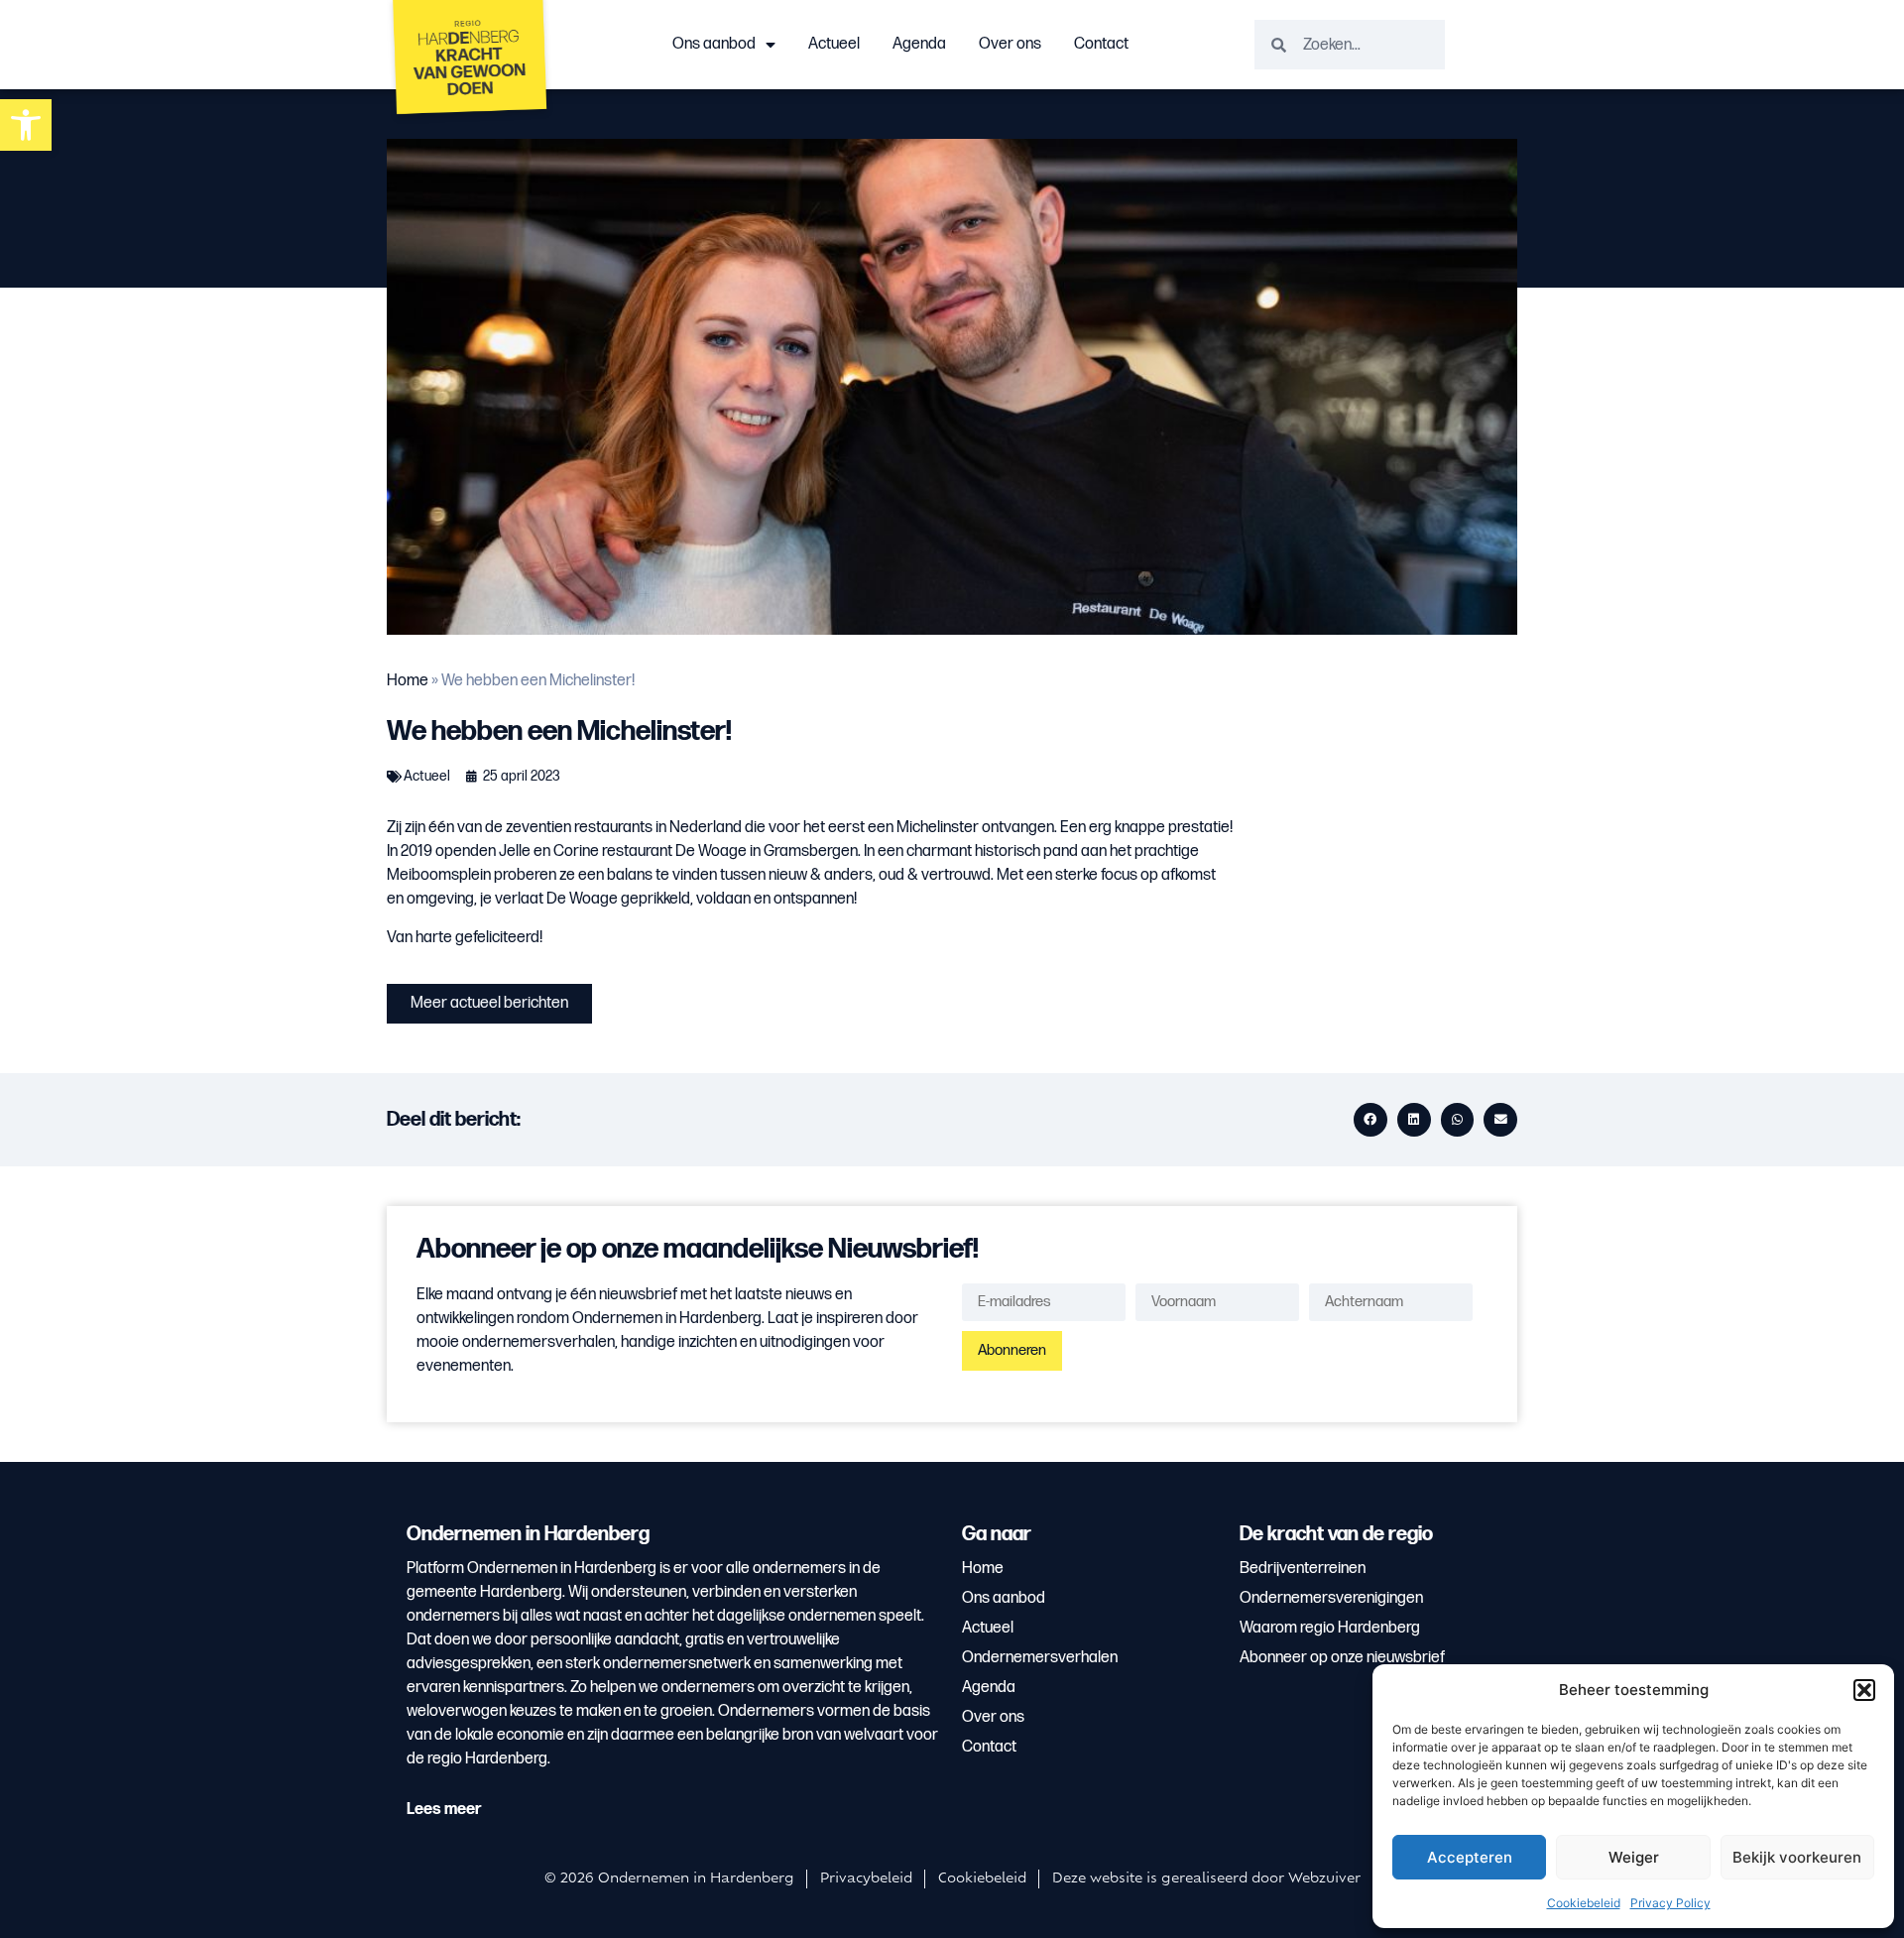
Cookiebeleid (1584, 1903)
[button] (1864, 1690)
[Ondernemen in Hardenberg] (471, 62)
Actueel (834, 44)
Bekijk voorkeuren (1797, 1857)
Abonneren (1012, 1350)
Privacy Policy (1670, 1903)
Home (408, 681)
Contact (1101, 44)
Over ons (1010, 44)
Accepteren (1470, 1857)
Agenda (919, 44)
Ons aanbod (714, 44)
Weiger (1634, 1857)
